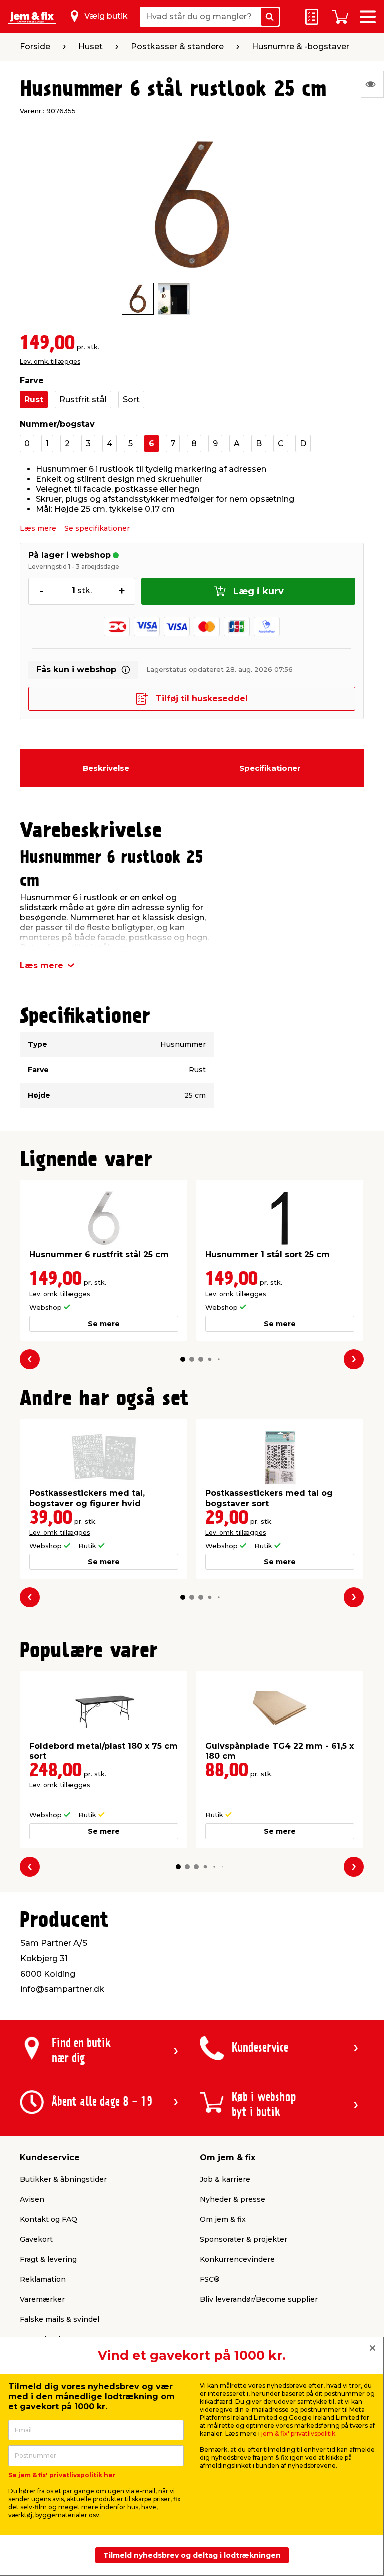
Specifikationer (270, 768)
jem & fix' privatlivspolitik (298, 2434)
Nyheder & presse (233, 2199)
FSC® (210, 2279)
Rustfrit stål (83, 400)
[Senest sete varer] (372, 84)
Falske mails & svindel (60, 2319)
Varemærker (42, 2299)
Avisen (32, 2199)
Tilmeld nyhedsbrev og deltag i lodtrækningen (192, 2555)
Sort (131, 400)
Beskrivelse (106, 768)
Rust (34, 400)
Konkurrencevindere (237, 2259)
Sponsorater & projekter (244, 2239)
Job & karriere (225, 2179)
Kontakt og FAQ (49, 2219)
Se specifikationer (97, 528)
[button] (183, 1359)
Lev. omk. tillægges (50, 362)
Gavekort (36, 2239)
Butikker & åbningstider (63, 2179)
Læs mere (38, 528)
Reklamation (43, 2279)
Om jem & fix (223, 2219)
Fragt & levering (48, 2259)
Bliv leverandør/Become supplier (259, 2299)
